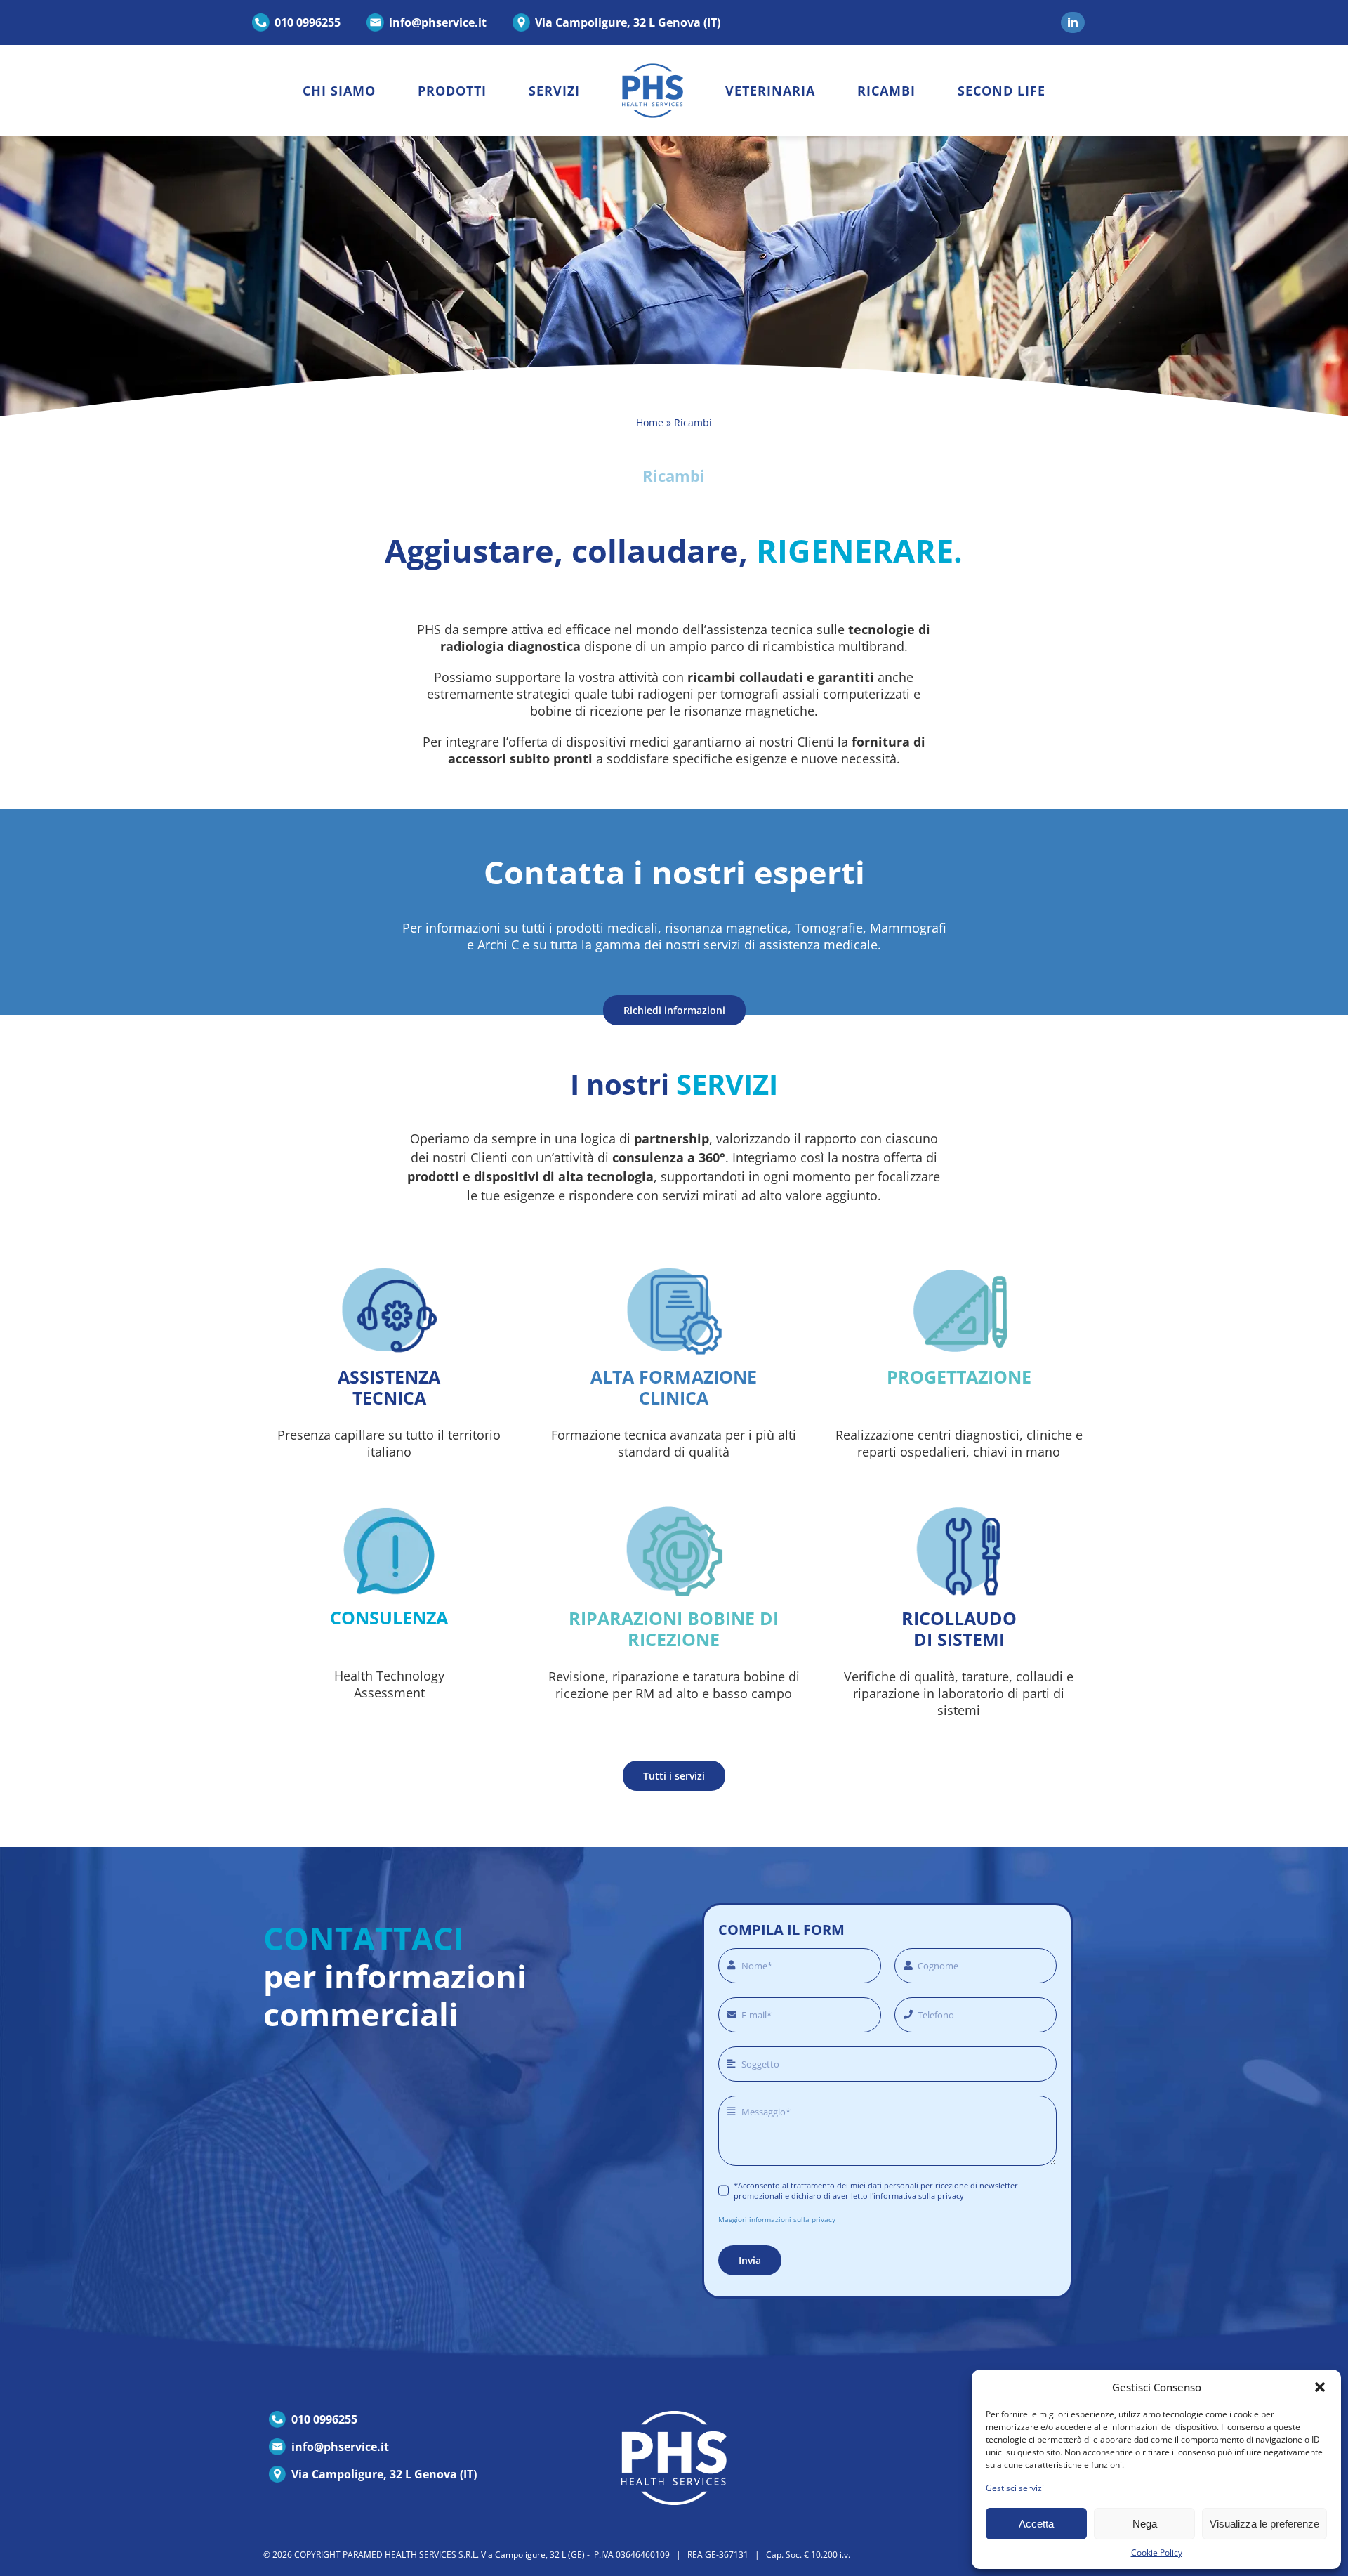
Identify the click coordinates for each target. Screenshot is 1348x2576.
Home (650, 422)
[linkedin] (1073, 22)
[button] (1320, 2387)
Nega (1145, 2524)
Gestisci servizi (1015, 2488)
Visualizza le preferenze (1264, 2524)
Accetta (1036, 2524)
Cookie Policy (1157, 2552)
